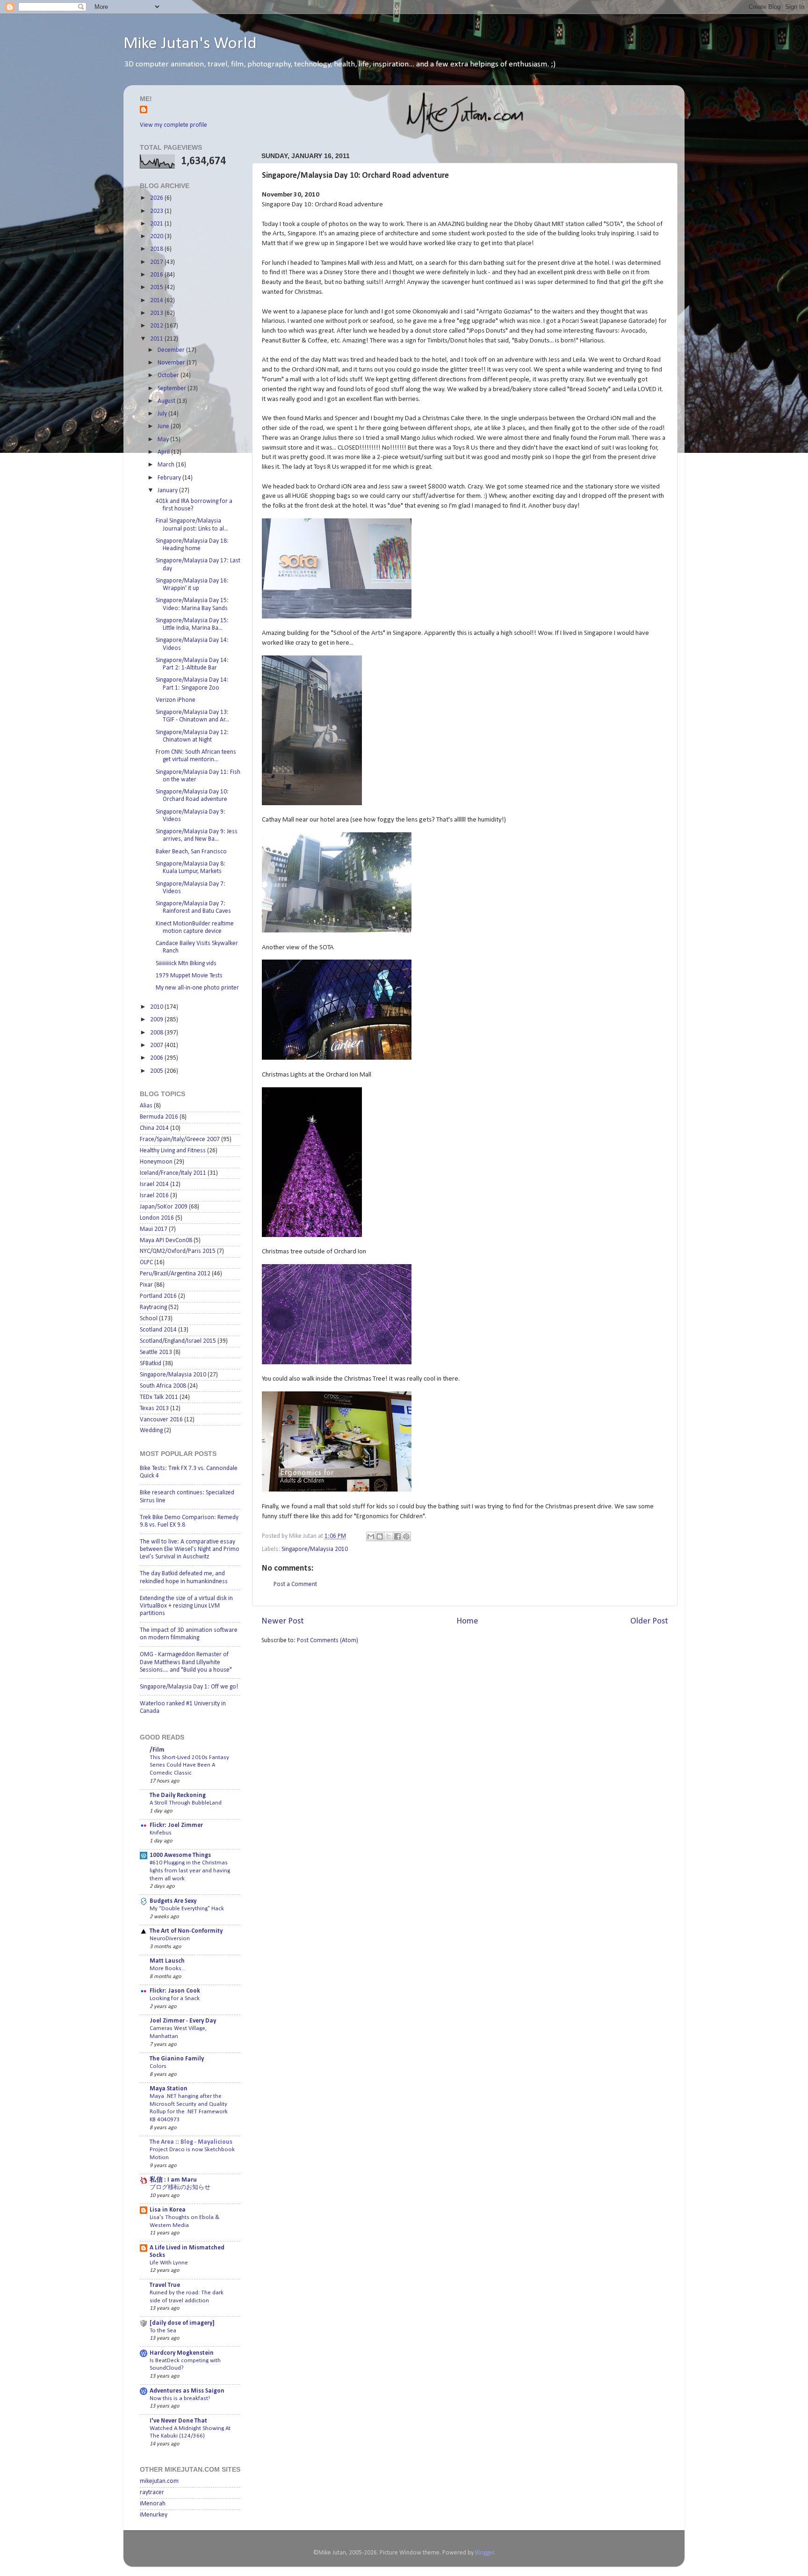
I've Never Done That (178, 2421)
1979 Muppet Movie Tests (189, 976)
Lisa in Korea (168, 2210)
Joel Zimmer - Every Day (183, 2021)
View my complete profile (173, 125)
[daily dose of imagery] (182, 2323)
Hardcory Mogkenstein (182, 2353)
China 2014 (154, 1128)
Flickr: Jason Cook (175, 1991)
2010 (157, 1007)
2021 (157, 224)
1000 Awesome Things (180, 1855)
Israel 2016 (154, 1196)
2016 (157, 275)
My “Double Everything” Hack (187, 1909)
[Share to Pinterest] (406, 1536)
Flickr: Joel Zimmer (176, 1825)
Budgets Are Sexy (173, 1901)
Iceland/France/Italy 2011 (173, 1173)
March (167, 465)
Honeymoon (156, 1162)
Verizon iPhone (176, 700)
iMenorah (153, 2504)
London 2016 (157, 1218)
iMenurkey (154, 2515)
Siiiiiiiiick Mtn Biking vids (186, 964)
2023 (157, 211)
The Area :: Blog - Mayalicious (191, 2142)
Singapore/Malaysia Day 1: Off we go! (189, 1687)
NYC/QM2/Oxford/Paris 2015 (178, 1251)
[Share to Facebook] (397, 1536)
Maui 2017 (154, 1229)
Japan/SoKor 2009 (164, 1207)
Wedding (151, 1430)
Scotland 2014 (158, 1330)
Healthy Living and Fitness (173, 1151)
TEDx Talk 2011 (159, 1397)
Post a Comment (295, 1584)
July (163, 414)
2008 (157, 1033)
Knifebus (161, 1833)
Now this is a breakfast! (180, 2398)
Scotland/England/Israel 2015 (178, 1341)
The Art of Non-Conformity (186, 1931)
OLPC (146, 1263)
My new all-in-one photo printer (197, 988)
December (172, 350)
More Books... (168, 1968)
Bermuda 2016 (159, 1117)
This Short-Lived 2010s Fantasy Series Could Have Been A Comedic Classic (189, 1765)
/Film (157, 1750)
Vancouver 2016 (161, 1420)
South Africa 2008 (163, 1386)
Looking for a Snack (175, 1998)
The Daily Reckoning (178, 1795)
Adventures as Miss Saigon (187, 2391)
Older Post (649, 1621)
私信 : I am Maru (173, 2180)
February (170, 478)
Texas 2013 (154, 1408)
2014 (157, 301)
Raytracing (153, 1307)
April (164, 452)
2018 (157, 249)
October (169, 375)
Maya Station (169, 2089)
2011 (157, 339)
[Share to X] (389, 1536)
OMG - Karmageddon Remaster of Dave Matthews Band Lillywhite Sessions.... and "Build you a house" (186, 1662)
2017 (157, 262)
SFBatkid (151, 1364)
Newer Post (283, 1621)
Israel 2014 (154, 1184)
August (167, 401)
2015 (157, 287)
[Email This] (371, 1536)
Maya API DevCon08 (166, 1241)
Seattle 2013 (156, 1352)
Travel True (165, 2285)
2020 (157, 236)
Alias (146, 1106)
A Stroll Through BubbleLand (186, 1803)
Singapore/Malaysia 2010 (315, 1549)
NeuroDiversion (170, 1939)
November (172, 363)
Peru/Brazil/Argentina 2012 (175, 1274)
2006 (157, 1058)
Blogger (485, 2553)
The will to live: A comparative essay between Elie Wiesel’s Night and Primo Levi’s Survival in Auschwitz (190, 1549)
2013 (157, 313)
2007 (157, 1045)
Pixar (146, 1285)
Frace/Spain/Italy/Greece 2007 (180, 1139)
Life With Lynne (169, 2263)
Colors (158, 2066)
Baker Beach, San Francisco (191, 852)
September (173, 389)
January (168, 491)
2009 (157, 1020)
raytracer (152, 2492)
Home (467, 1621)
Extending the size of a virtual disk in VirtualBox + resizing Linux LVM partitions (186, 1606)
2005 (157, 1071)
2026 (157, 198)
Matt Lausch (167, 1961)
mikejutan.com (159, 2481)
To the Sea (163, 2331)
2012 (157, 326)
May (164, 440)
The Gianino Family (177, 2059)
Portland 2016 (158, 1296)
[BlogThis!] (380, 1536)
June (164, 426)
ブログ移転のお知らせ (180, 2187)
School (149, 1319)
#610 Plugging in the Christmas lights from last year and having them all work (190, 1870)
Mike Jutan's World (190, 44)
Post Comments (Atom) (328, 1641)
